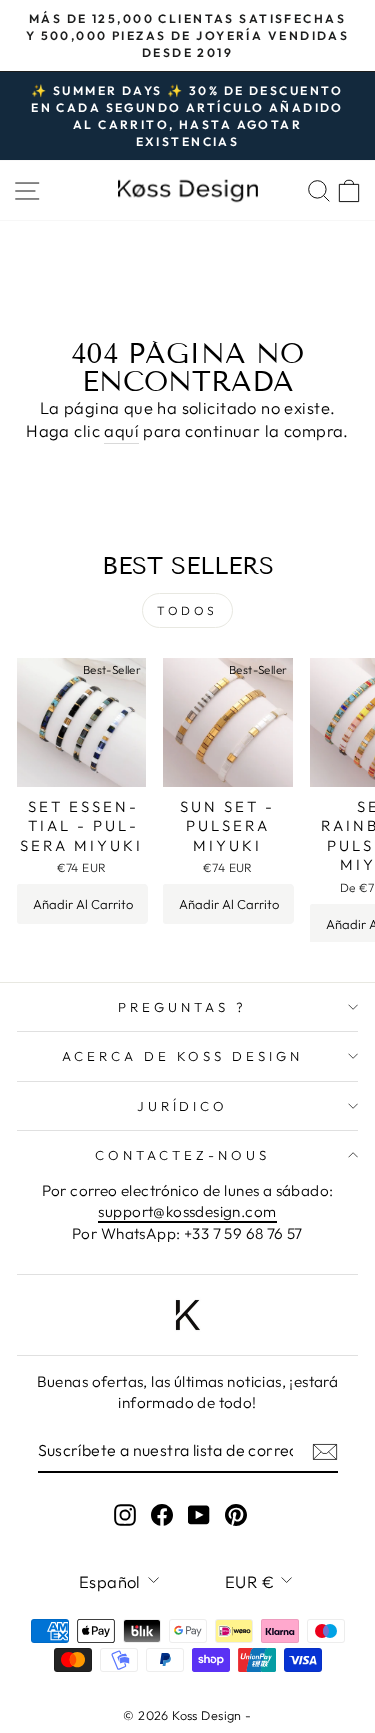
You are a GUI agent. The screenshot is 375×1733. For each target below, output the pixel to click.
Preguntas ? (182, 1007)
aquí (121, 430)
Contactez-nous (182, 1155)
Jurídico (183, 1106)
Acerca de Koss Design (182, 1056)
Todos (187, 610)
